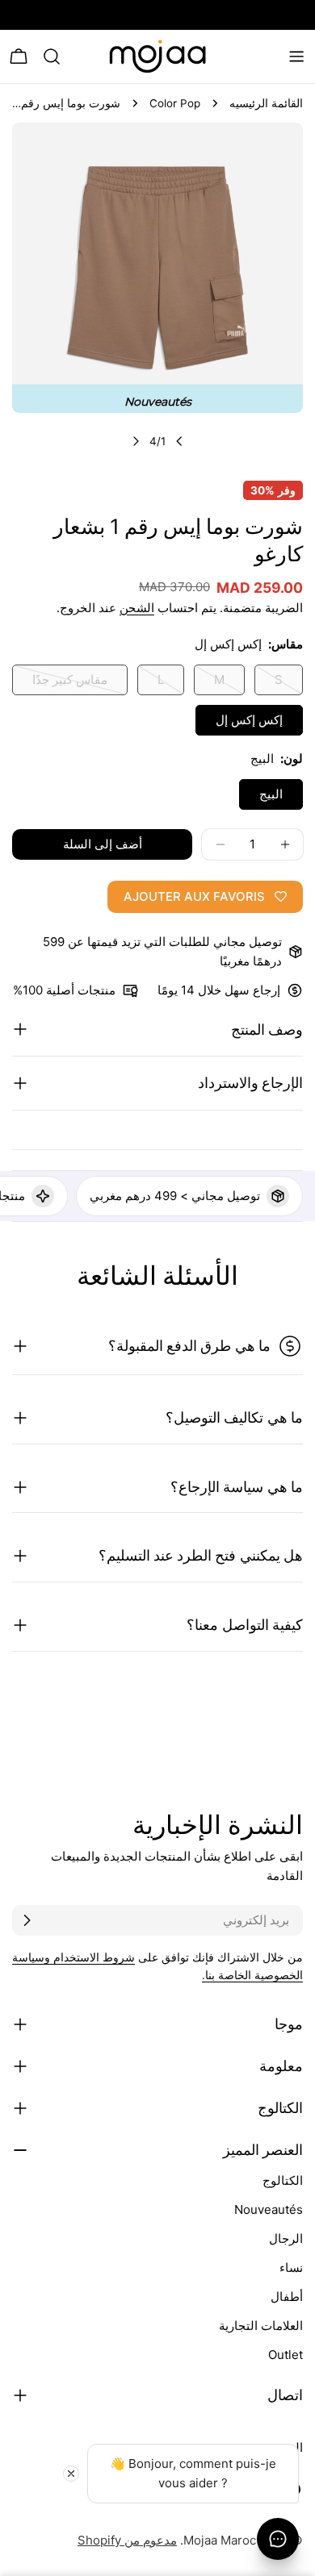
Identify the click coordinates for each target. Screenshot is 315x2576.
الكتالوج (283, 2180)
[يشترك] (27, 1920)
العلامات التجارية (261, 2326)
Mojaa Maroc (220, 2540)
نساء (291, 2268)
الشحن (137, 608)
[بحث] (52, 56)
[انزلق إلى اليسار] (179, 441)
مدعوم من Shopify (127, 2540)
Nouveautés (269, 2209)
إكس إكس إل (249, 720)
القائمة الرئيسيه (266, 103)
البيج (271, 794)
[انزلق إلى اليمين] (136, 441)
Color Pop (175, 103)
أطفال (287, 2297)
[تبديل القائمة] (296, 56)
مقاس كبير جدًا (70, 684)
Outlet (286, 2355)
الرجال (286, 2238)
